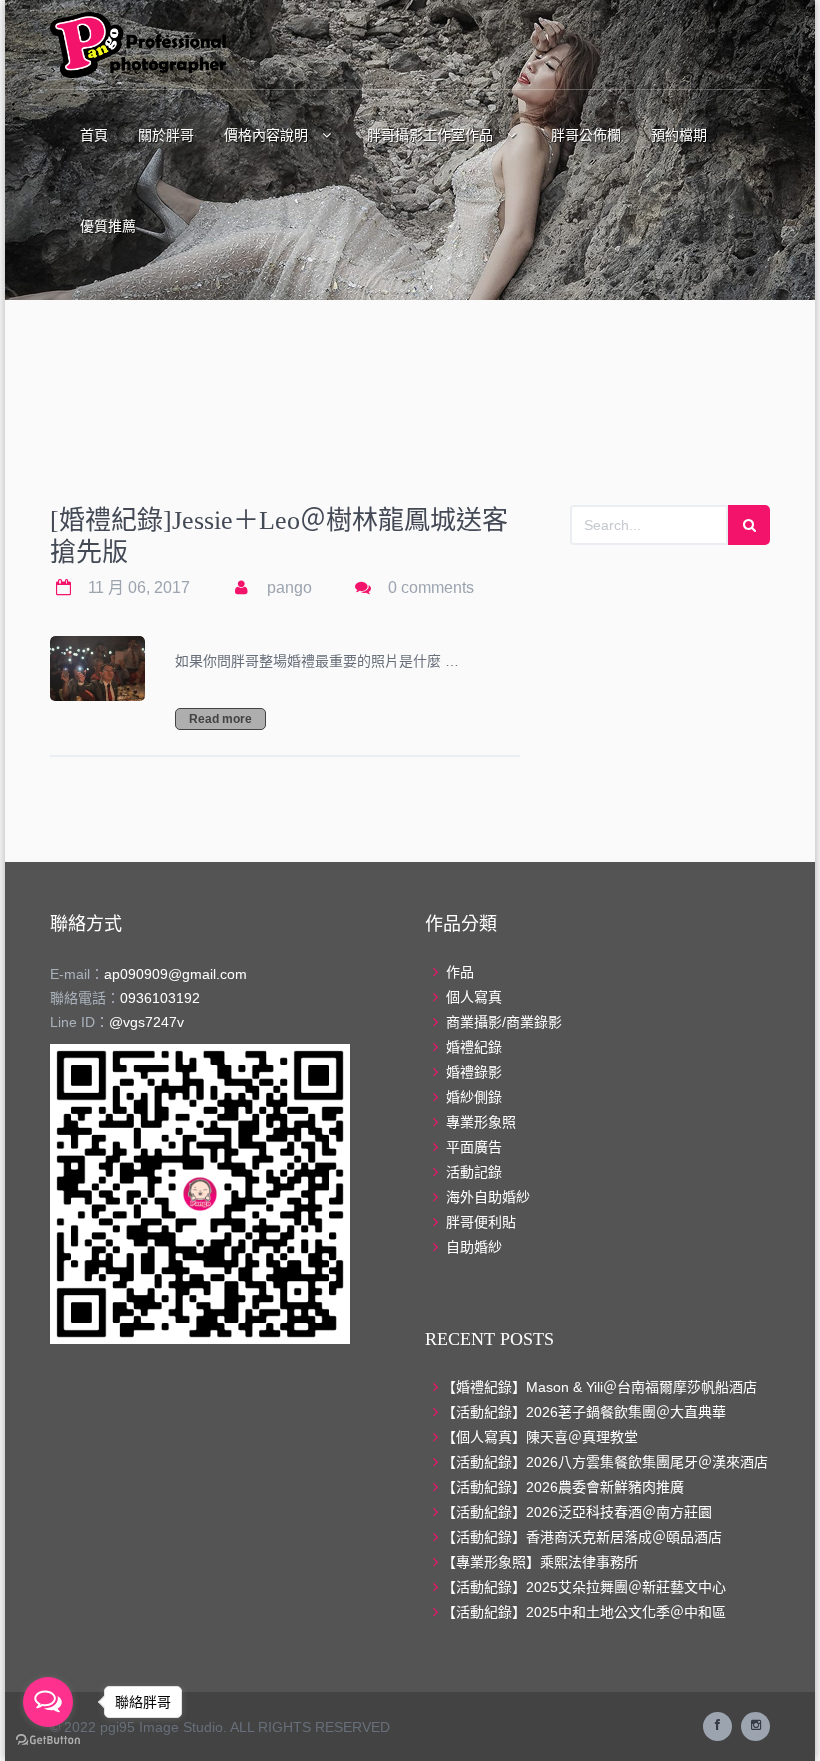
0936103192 (160, 998)
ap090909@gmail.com (175, 974)
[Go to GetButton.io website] (48, 1740)
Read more (220, 719)
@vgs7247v (146, 1022)
